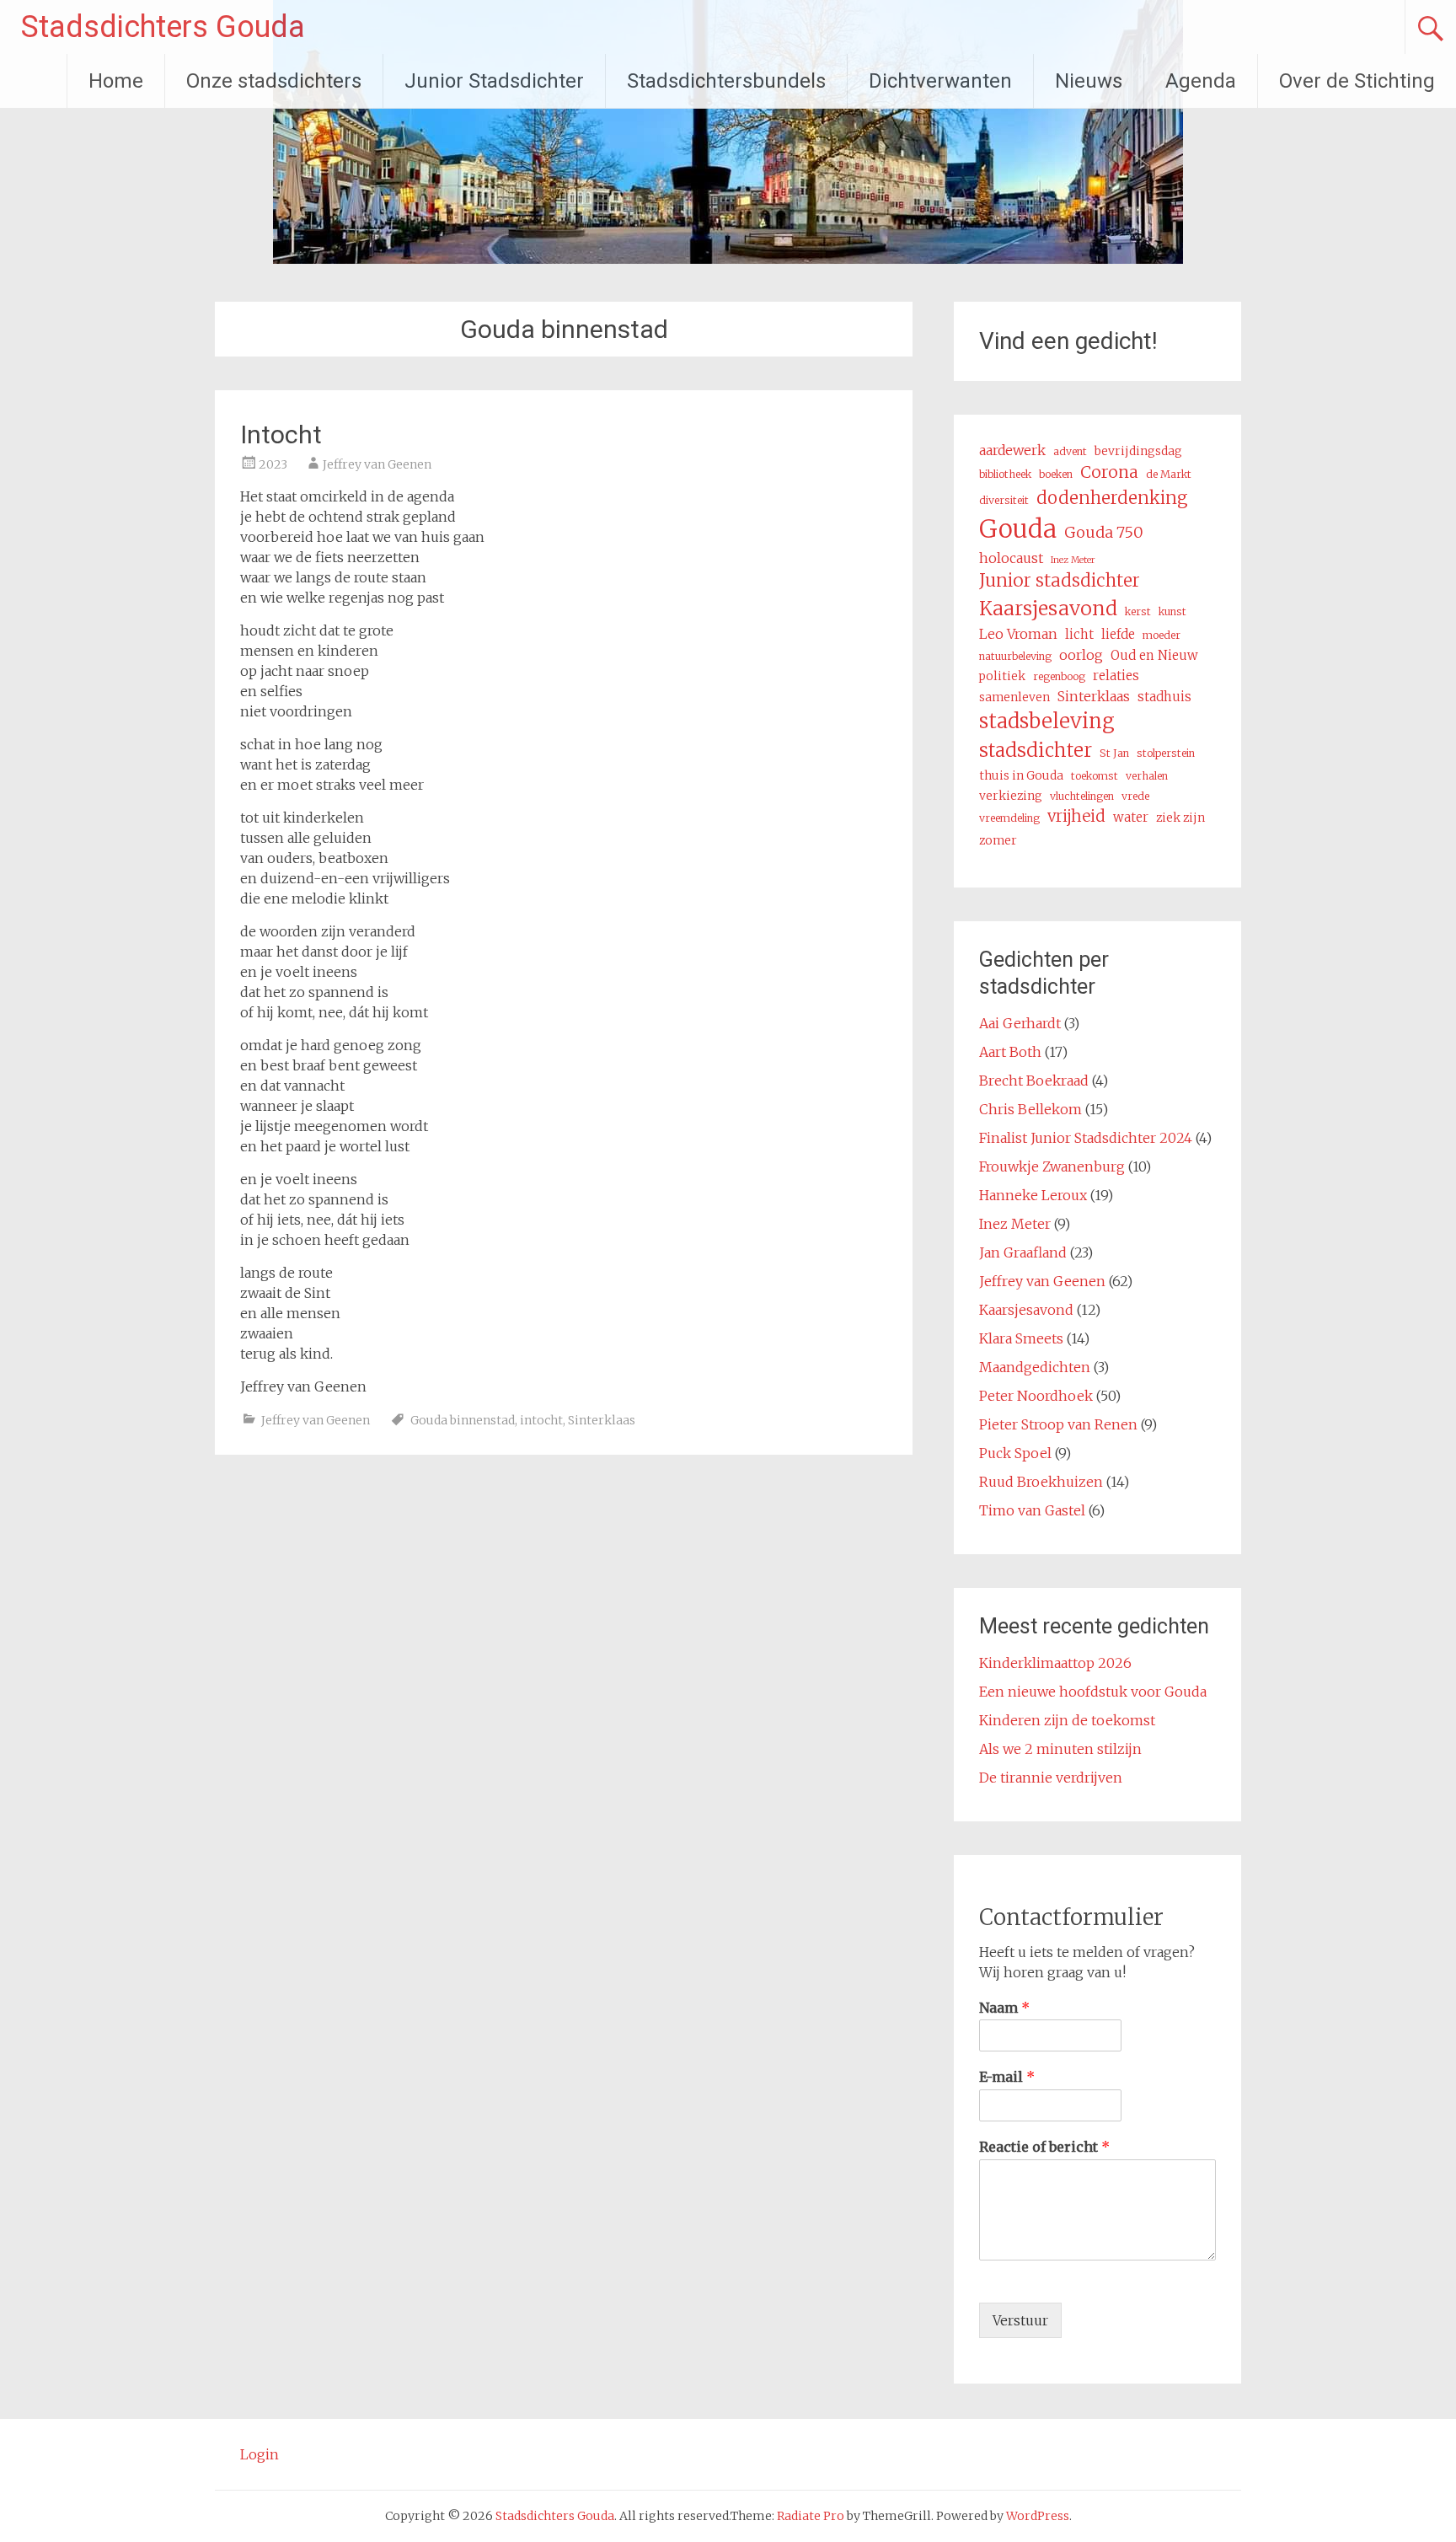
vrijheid (1076, 816)
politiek (1002, 676)
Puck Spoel (1015, 1453)
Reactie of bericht (1044, 2147)
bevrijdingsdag (1138, 451)
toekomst (1095, 776)
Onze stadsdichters (274, 81)
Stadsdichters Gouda (163, 27)
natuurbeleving (1015, 656)
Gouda (1018, 529)
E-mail (1007, 2077)
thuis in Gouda (1021, 775)
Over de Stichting (1357, 81)
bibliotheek (1005, 474)
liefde (1118, 634)
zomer (998, 840)
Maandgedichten (1035, 1367)
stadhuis (1164, 697)
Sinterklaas (602, 1420)
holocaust (1011, 558)
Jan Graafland (1023, 1252)
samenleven (1014, 697)
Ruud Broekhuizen (1041, 1482)
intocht (541, 1420)
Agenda (1201, 81)
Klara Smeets (1021, 1338)
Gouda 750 (1104, 532)
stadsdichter (1036, 750)
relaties (1116, 676)
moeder (1162, 635)
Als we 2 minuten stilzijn (1060, 1749)
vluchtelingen (1082, 796)
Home (116, 81)
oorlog (1081, 655)
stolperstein (1166, 753)
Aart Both (1010, 1052)
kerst (1138, 611)
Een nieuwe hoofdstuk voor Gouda (1093, 1692)
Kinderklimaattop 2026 (1055, 1663)
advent (1070, 451)
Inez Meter (1073, 560)
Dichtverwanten (940, 81)
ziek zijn (1180, 818)
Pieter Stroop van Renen (1058, 1424)
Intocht (281, 434)
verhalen (1147, 776)
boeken (1056, 474)
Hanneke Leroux (1033, 1195)
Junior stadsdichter (1060, 581)
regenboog (1059, 676)
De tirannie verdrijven (1051, 1778)
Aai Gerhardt (1020, 1023)
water (1131, 817)
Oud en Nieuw (1154, 655)
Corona (1109, 472)
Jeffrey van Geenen (377, 464)
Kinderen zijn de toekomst (1067, 1720)
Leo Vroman (1018, 634)
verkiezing (1011, 796)
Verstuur (1020, 2320)
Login (260, 2454)
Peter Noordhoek (1036, 1396)
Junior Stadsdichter (494, 81)
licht (1079, 634)
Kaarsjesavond (1048, 608)
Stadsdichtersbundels (726, 81)
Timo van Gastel (1032, 1510)
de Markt (1169, 474)
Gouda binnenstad (463, 1420)
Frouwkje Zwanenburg (1052, 1166)
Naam (1004, 2008)
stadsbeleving (1047, 721)
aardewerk (1012, 450)
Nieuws (1089, 81)
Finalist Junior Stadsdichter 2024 (1086, 1138)
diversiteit (1004, 500)
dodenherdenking (1112, 498)
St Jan (1114, 753)
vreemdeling (1009, 818)
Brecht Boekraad (1034, 1081)
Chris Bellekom (1030, 1109)
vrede (1135, 796)
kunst (1172, 611)
